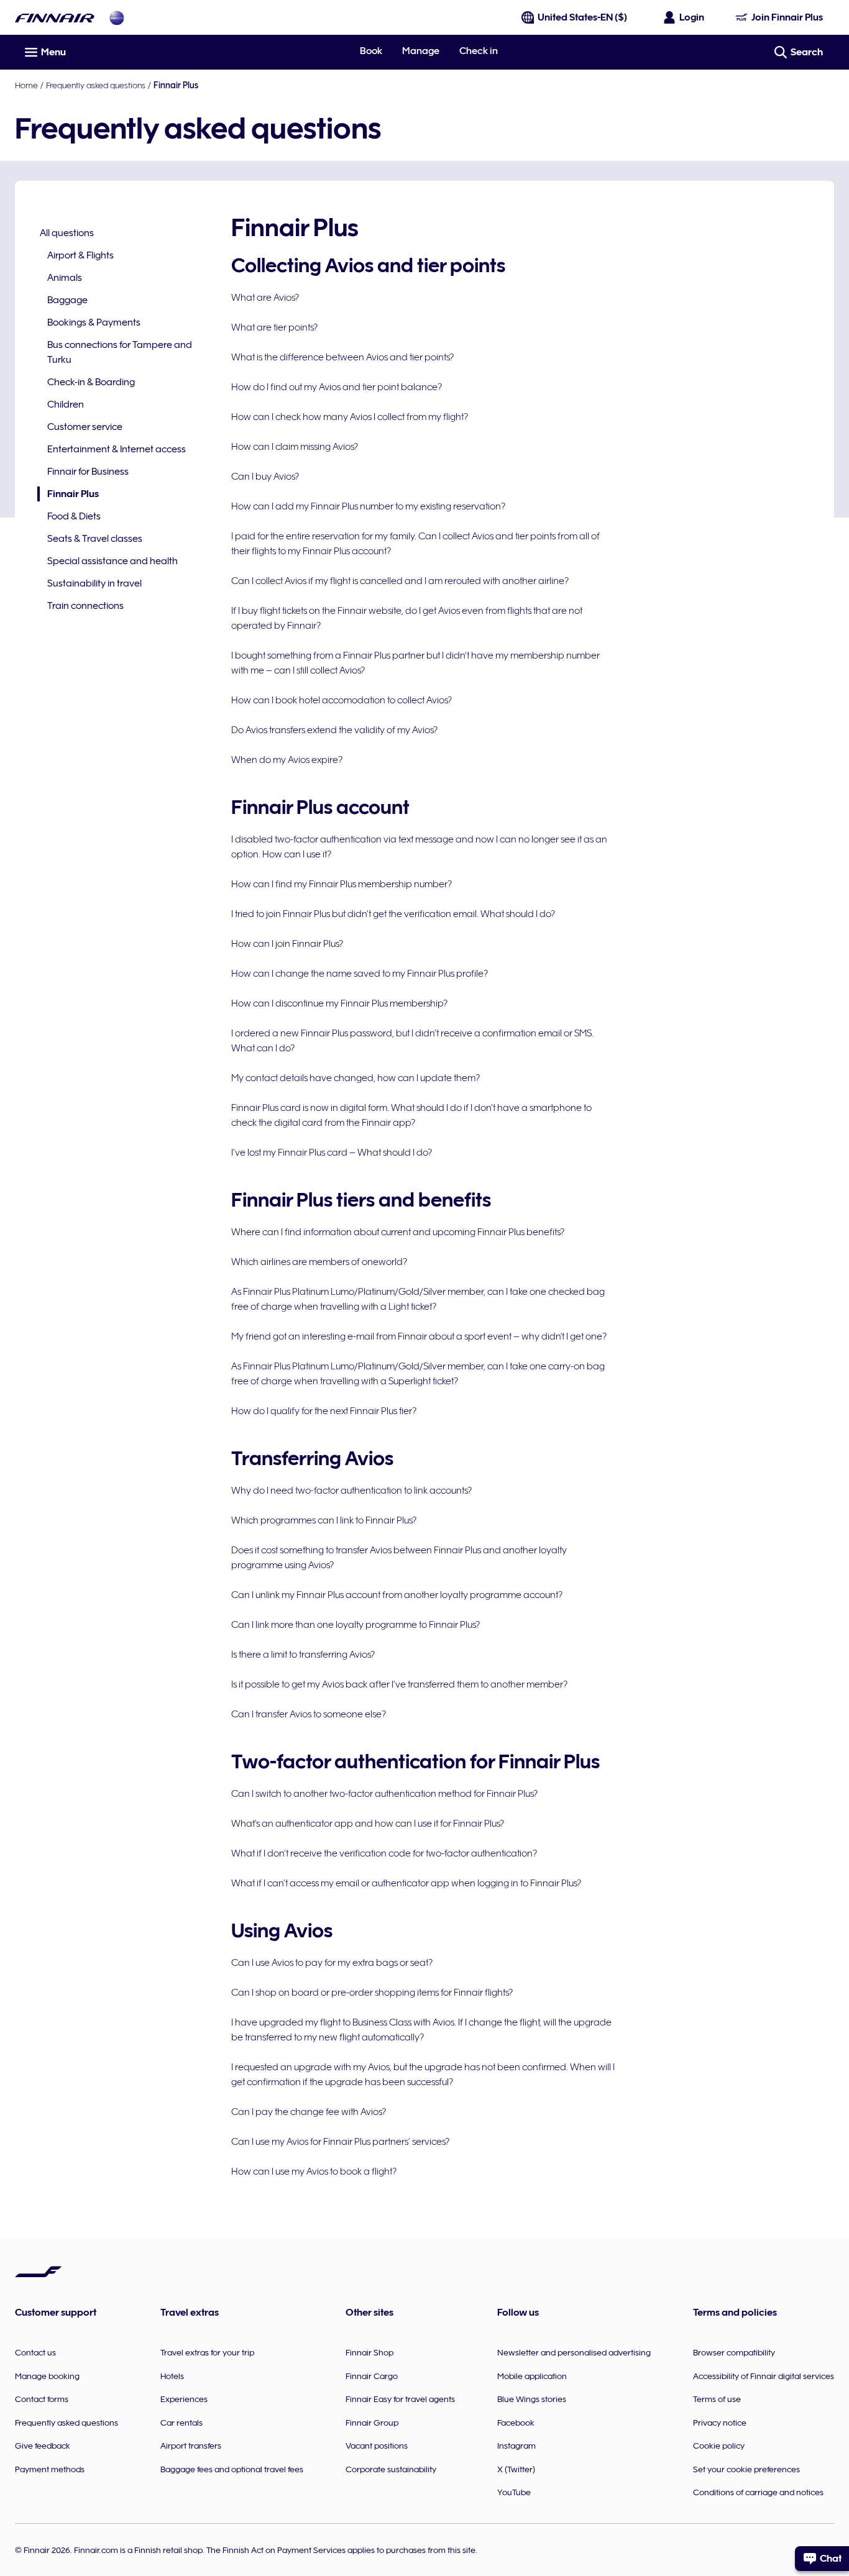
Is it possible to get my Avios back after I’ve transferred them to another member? (399, 1684)
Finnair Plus (68, 495)
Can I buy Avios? (265, 477)
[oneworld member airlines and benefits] (117, 18)
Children (66, 404)
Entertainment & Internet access (117, 449)
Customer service (85, 427)
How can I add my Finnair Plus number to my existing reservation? (368, 506)
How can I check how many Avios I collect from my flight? (350, 417)
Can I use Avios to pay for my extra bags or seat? (332, 1963)
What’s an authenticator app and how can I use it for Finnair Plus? (368, 1824)
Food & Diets (74, 516)
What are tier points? (274, 327)
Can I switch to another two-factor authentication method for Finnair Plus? (384, 1794)
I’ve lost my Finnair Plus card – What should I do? (332, 1153)
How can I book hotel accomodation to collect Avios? (342, 700)
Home (26, 85)
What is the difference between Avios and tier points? (342, 357)
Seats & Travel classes (95, 539)
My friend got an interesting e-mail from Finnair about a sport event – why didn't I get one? (419, 1336)
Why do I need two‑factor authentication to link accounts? (351, 1491)
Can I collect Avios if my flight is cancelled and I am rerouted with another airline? (400, 581)
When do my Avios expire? (287, 760)
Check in (479, 51)
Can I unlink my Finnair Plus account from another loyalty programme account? (397, 1595)
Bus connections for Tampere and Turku (120, 352)
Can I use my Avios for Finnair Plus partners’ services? (340, 2142)
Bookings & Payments (94, 322)
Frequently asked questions (96, 85)
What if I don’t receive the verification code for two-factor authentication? (384, 1853)
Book (371, 51)
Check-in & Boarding (91, 382)
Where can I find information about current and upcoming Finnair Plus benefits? (398, 1232)
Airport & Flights (80, 255)
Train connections (85, 606)
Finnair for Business (88, 472)
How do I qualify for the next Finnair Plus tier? (324, 1411)
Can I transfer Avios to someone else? (309, 1714)
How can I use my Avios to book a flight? (314, 2172)
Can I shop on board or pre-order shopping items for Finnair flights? (372, 1993)
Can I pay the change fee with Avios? (309, 2112)
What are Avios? (265, 298)
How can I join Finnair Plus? (287, 944)
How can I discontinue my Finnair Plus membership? (339, 1003)
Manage (421, 51)
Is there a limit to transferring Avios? (303, 1655)
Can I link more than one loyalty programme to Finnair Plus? (356, 1625)
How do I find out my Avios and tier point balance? (337, 387)
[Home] (55, 18)
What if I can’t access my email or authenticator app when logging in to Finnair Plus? (406, 1883)
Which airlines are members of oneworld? (319, 1262)
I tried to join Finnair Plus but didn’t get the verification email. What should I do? (393, 914)
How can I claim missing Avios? (295, 447)
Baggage (67, 300)
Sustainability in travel (94, 583)
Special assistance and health (112, 561)
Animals (65, 278)
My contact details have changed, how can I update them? (356, 1078)
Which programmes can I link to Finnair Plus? (324, 1520)
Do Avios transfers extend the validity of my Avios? (334, 730)
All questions (67, 233)
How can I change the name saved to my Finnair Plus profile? (360, 974)
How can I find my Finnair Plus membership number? (342, 884)
